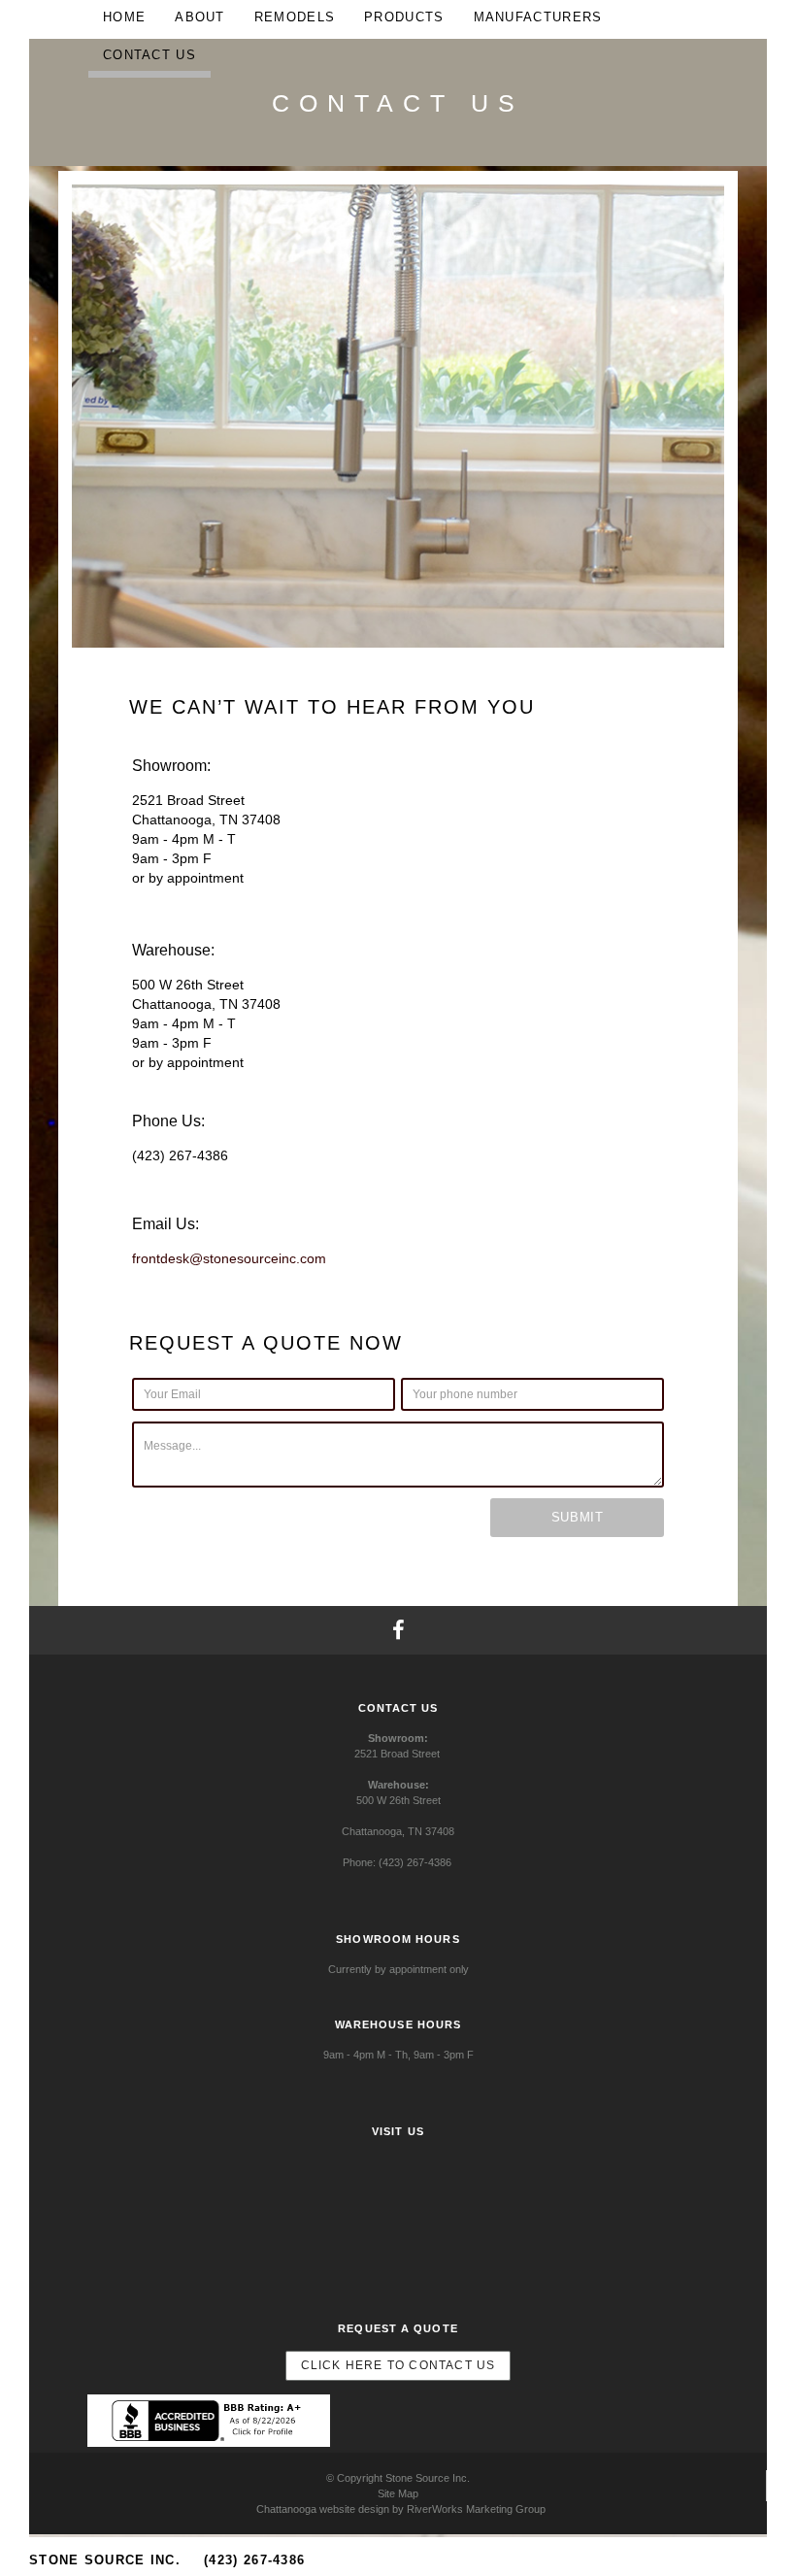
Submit (578, 1517)
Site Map (398, 2493)
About (200, 17)
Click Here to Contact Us (398, 2365)
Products (404, 17)
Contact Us (149, 55)
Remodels (295, 17)
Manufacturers (538, 17)
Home (124, 17)
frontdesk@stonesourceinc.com (229, 1258)
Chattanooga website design (323, 2509)
